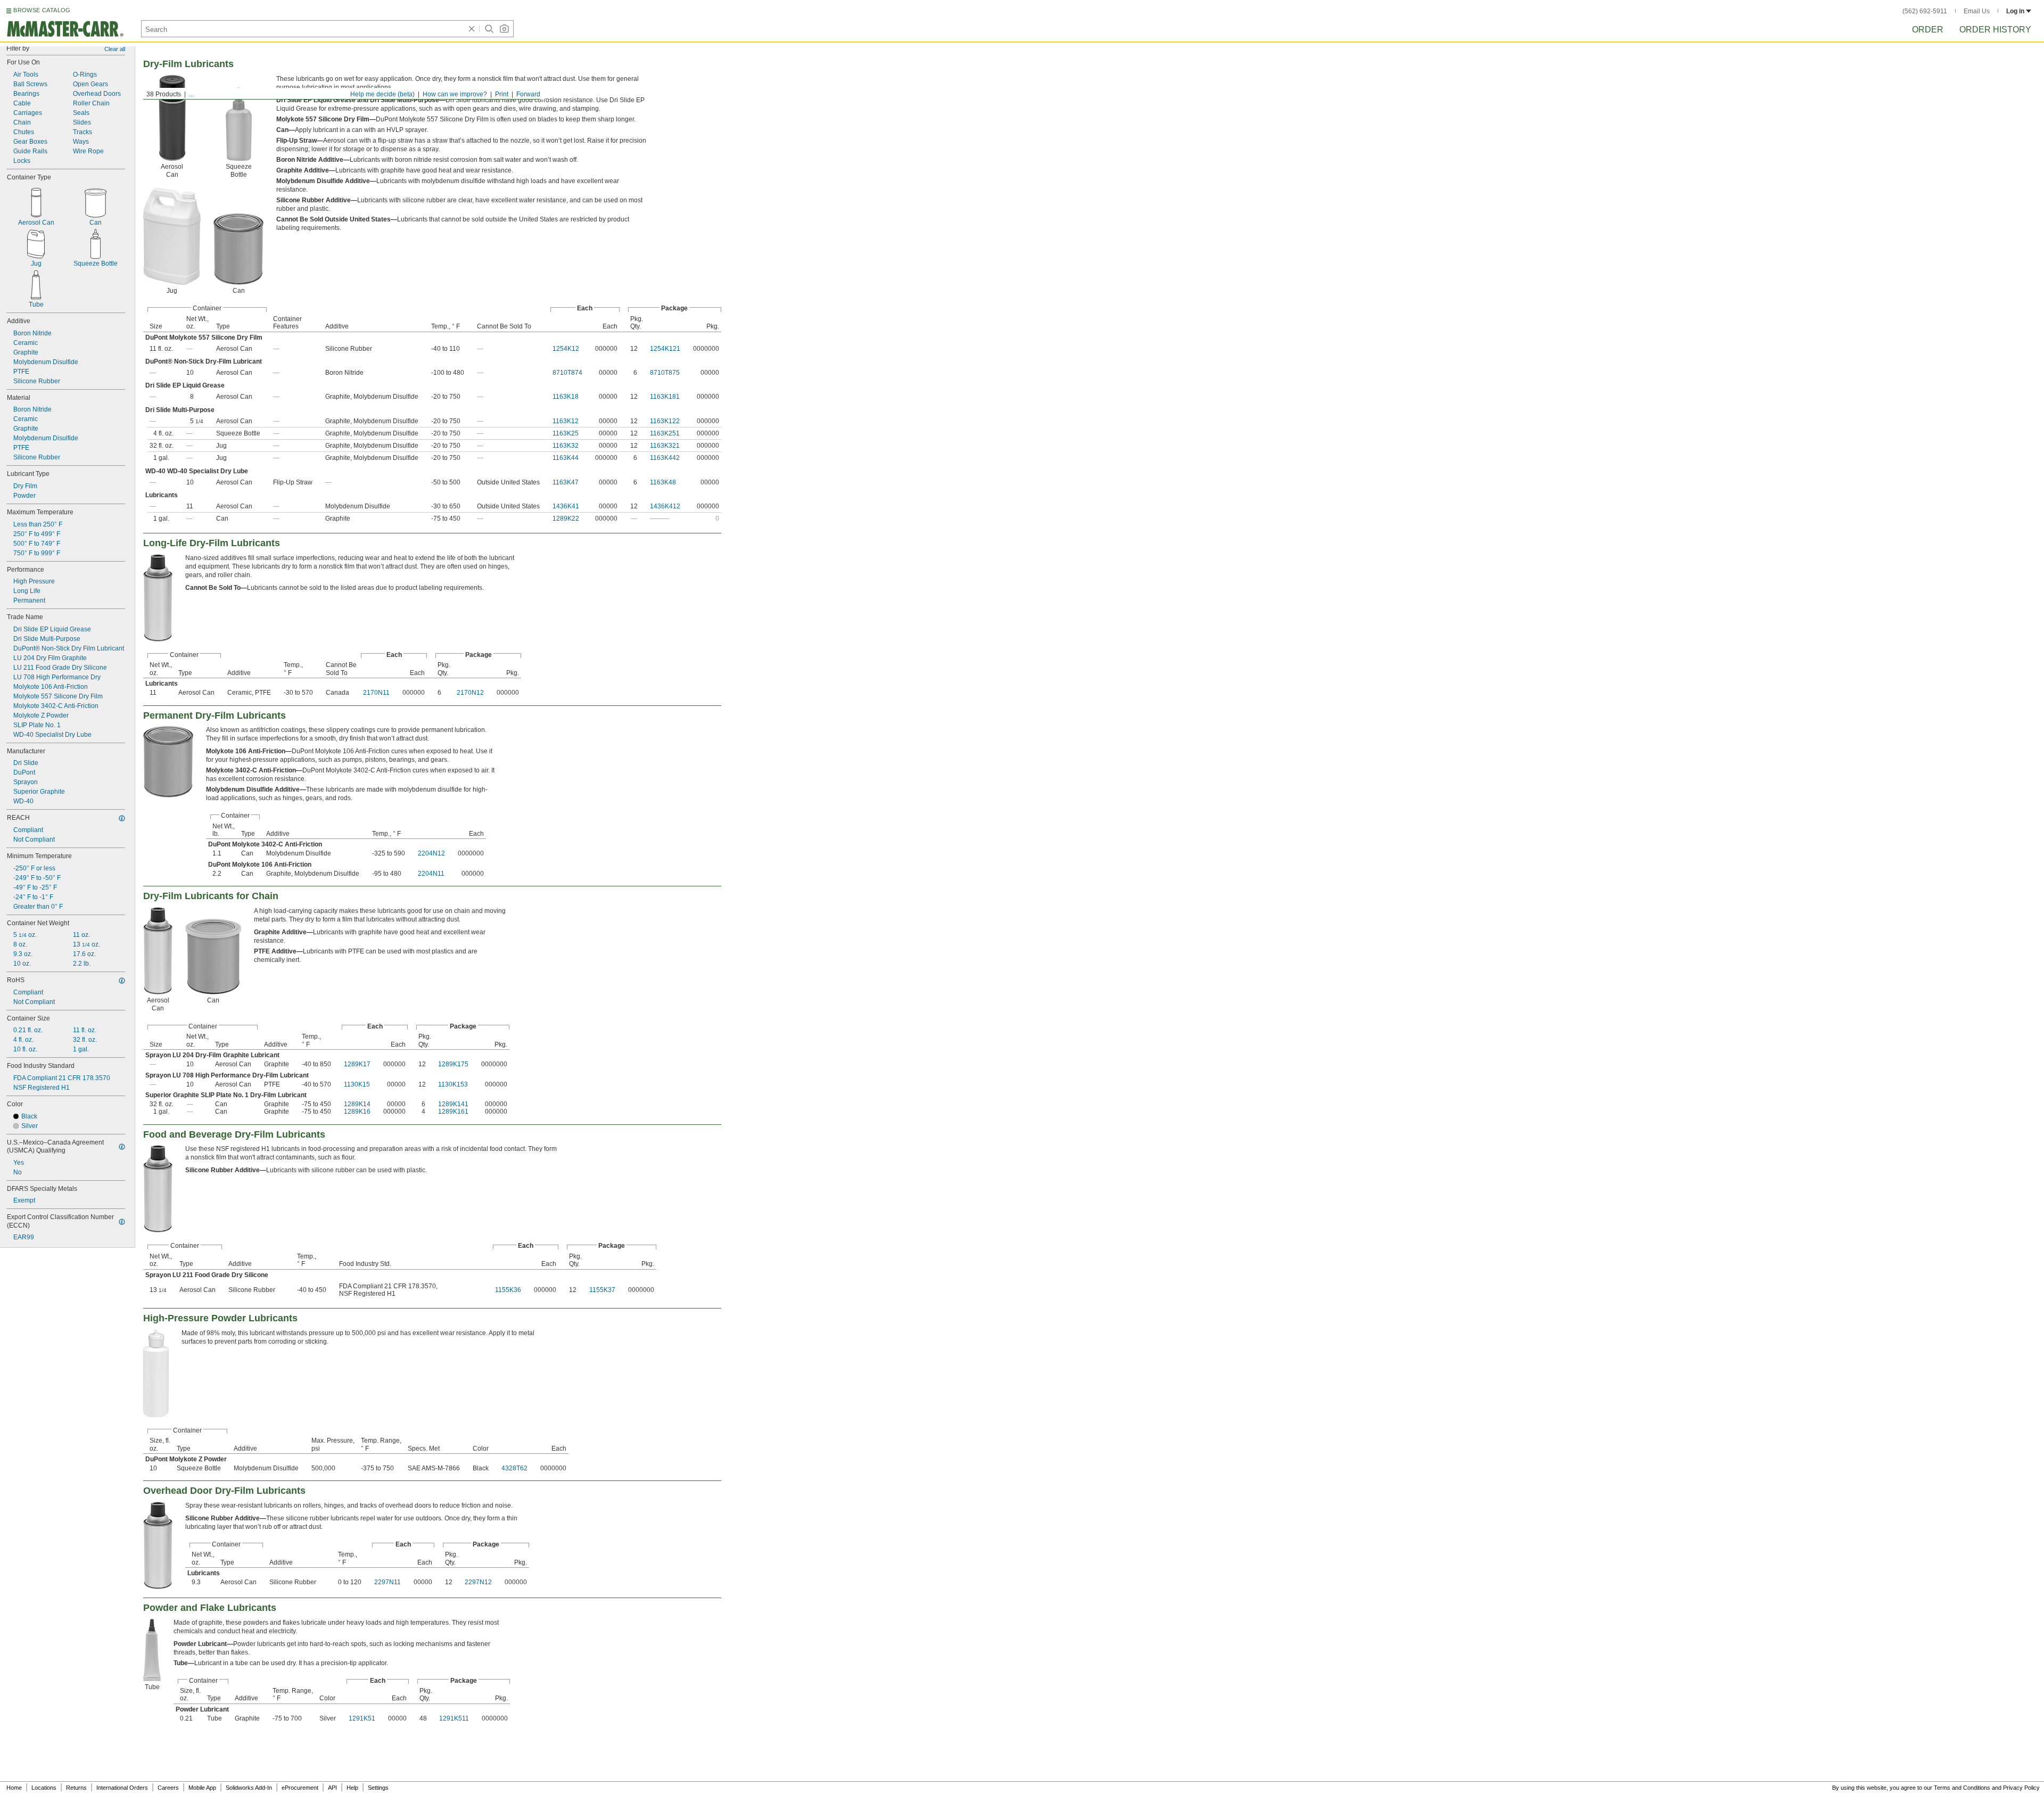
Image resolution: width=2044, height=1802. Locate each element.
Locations (44, 1788)
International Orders (122, 1788)
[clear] (472, 29)
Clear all (115, 49)
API (332, 1788)
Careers (168, 1788)
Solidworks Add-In (249, 1788)
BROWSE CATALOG (42, 10)
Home (14, 1788)
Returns (76, 1788)
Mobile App (202, 1788)
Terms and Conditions (1962, 1788)
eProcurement (300, 1788)
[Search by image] (504, 29)
